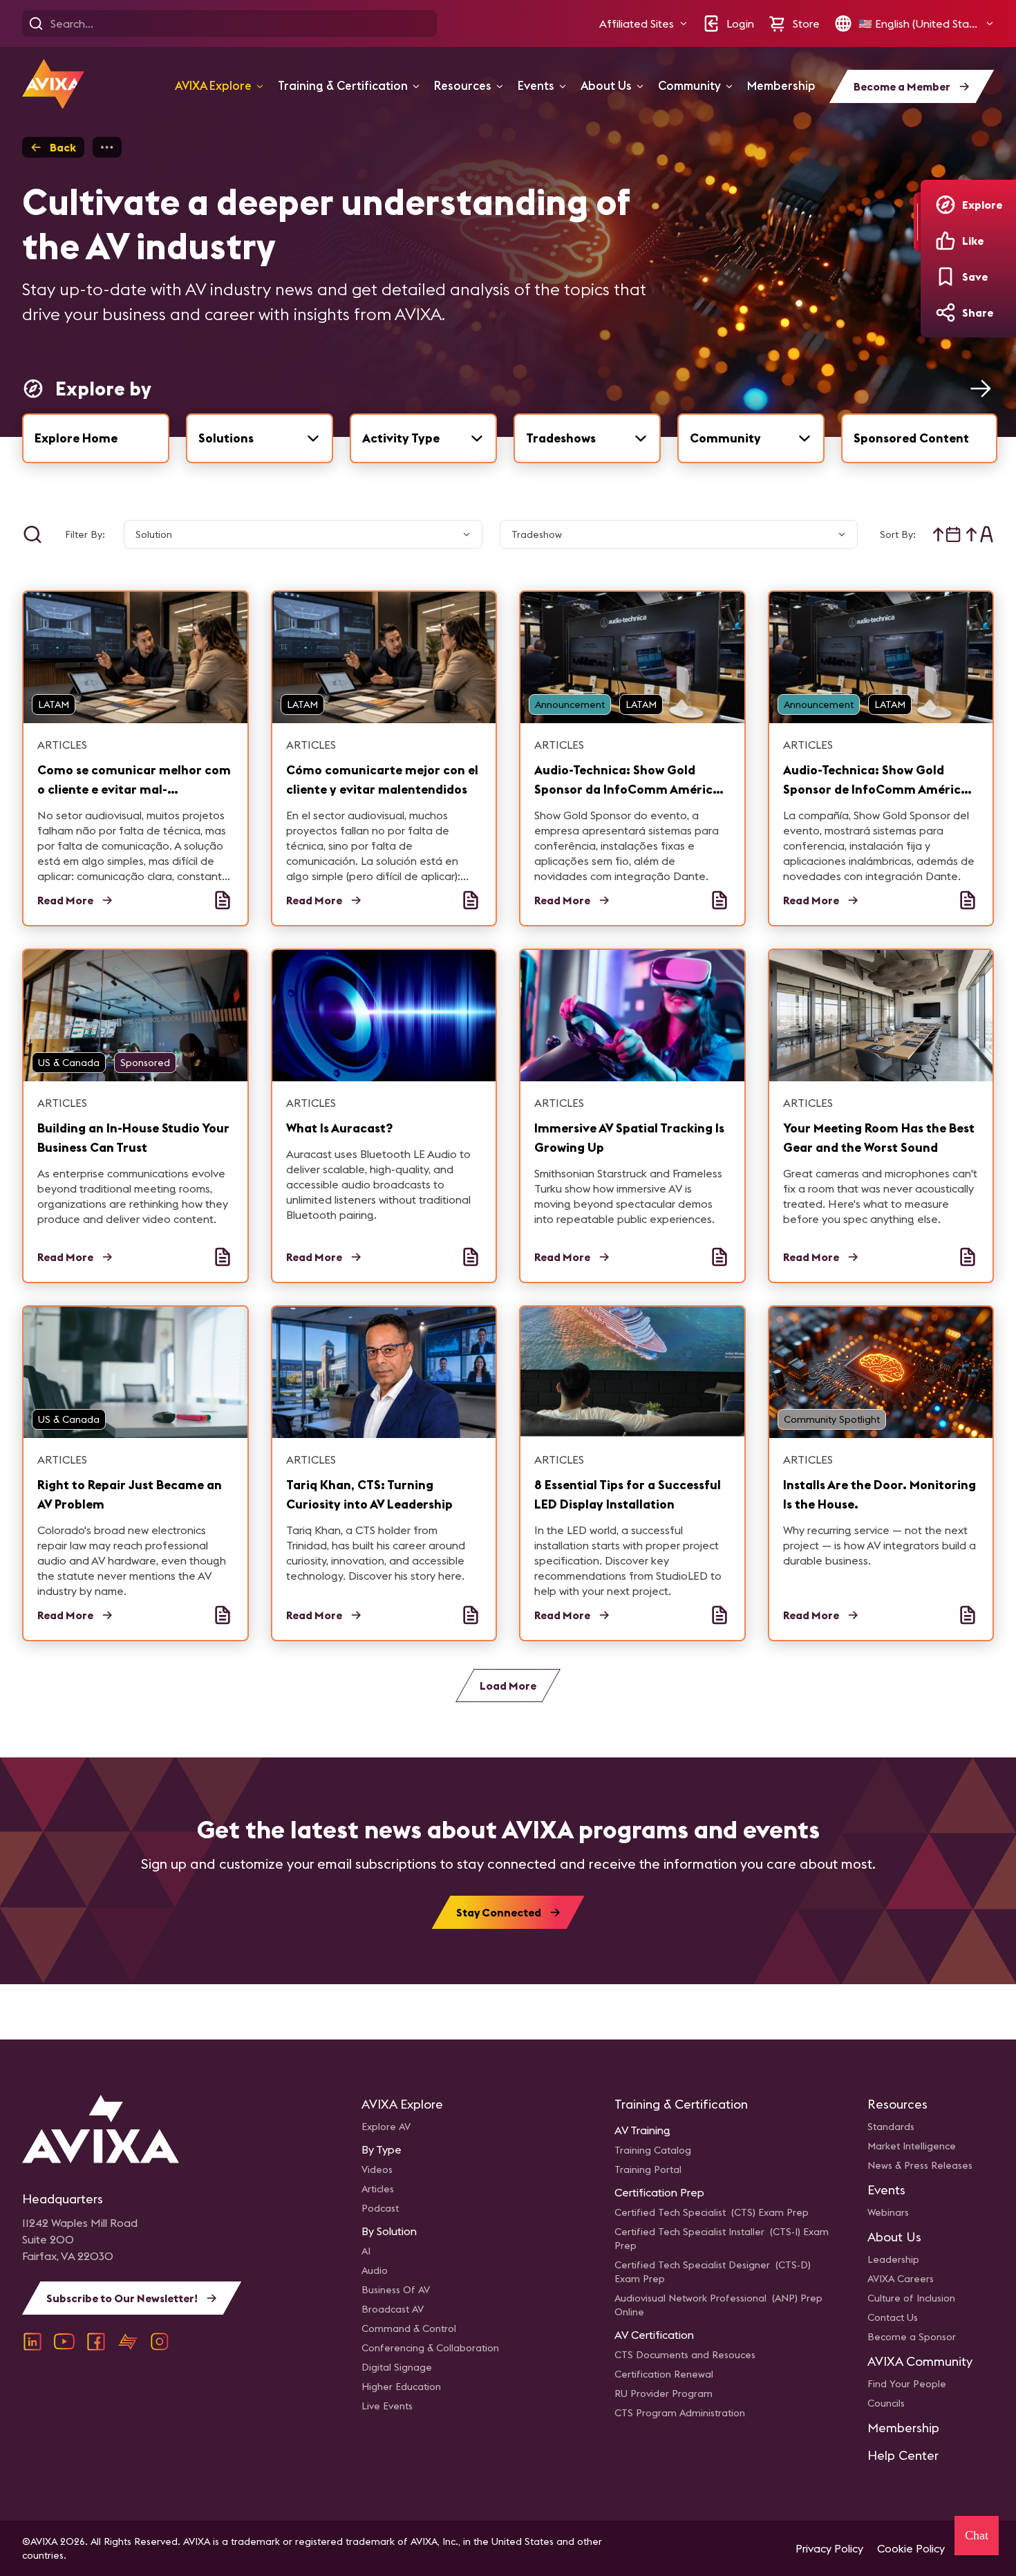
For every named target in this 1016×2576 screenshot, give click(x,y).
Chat (977, 2535)
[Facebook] (96, 2342)
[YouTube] (64, 2342)
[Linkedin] (32, 2342)
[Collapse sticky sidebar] (917, 222)
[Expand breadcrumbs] (107, 147)
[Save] (946, 277)
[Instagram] (160, 2342)
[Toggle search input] (32, 534)
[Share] (946, 312)
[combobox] (260, 438)
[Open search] (36, 24)
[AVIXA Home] (53, 84)
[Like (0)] (946, 241)
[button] (643, 24)
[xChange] (128, 2342)
